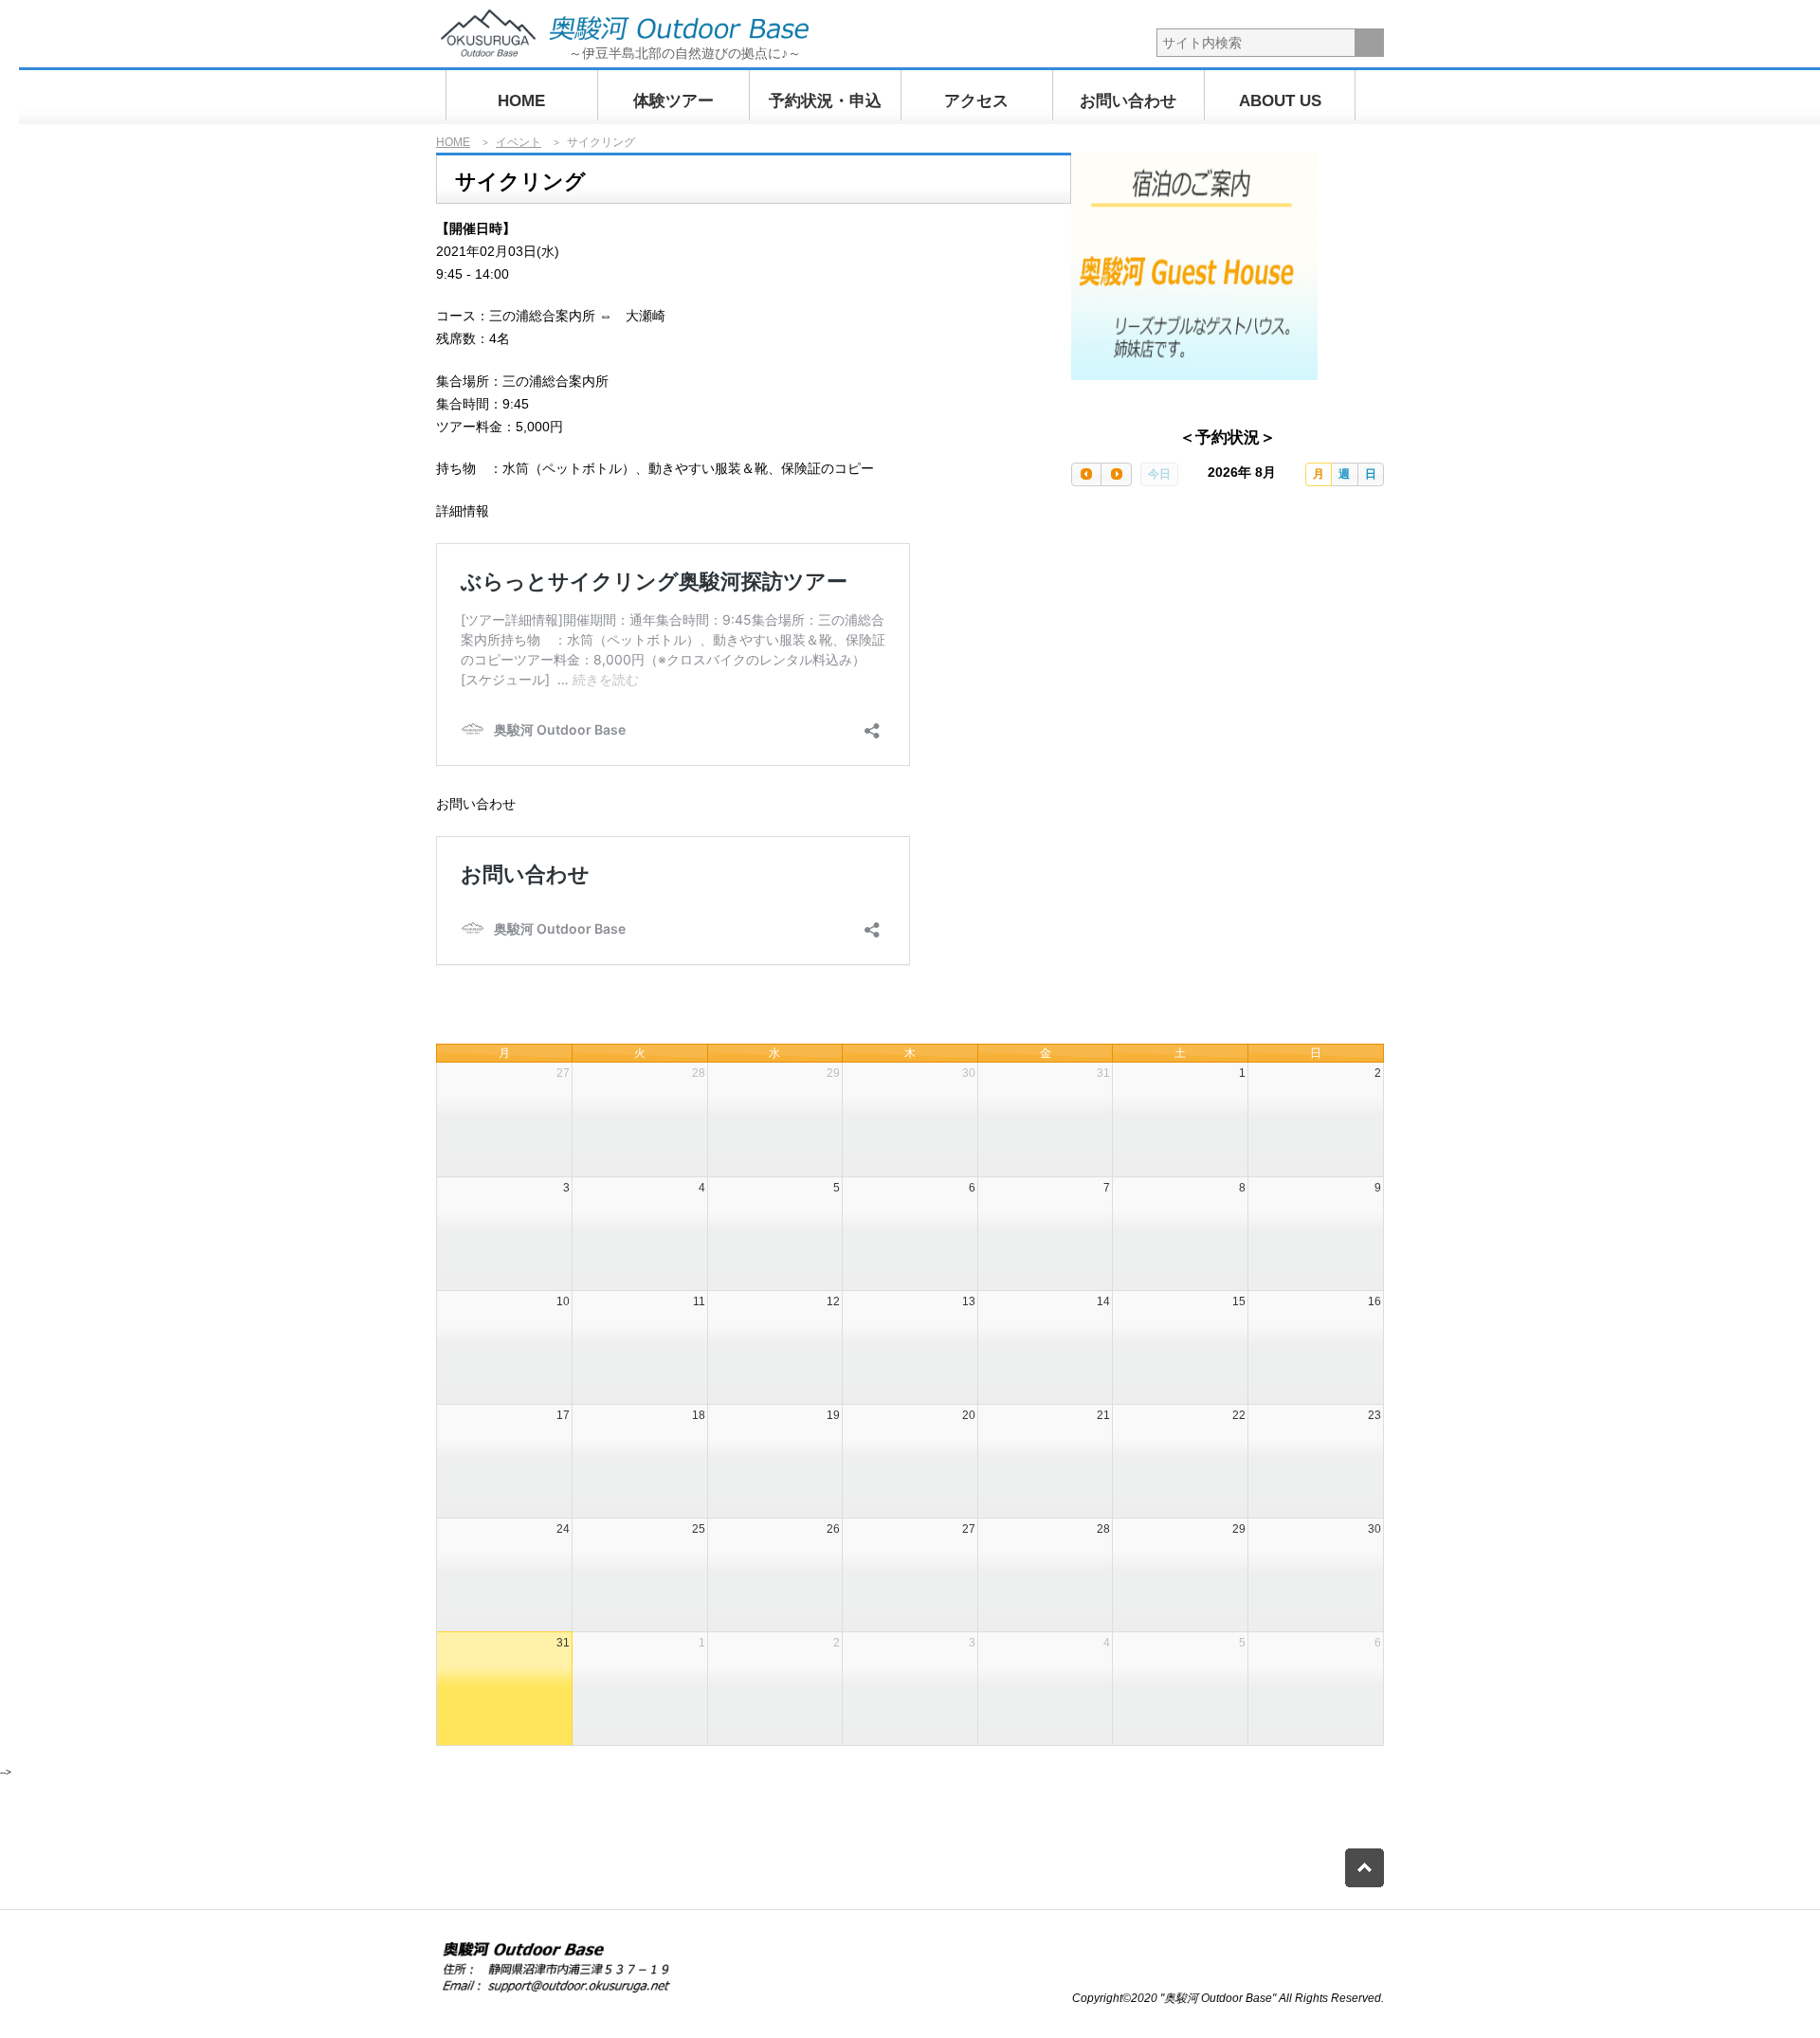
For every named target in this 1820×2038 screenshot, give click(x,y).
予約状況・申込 (825, 101)
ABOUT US (1280, 101)
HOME (521, 101)
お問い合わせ (1128, 101)
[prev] (1086, 474)
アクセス (976, 101)
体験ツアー (673, 101)
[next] (1116, 474)
